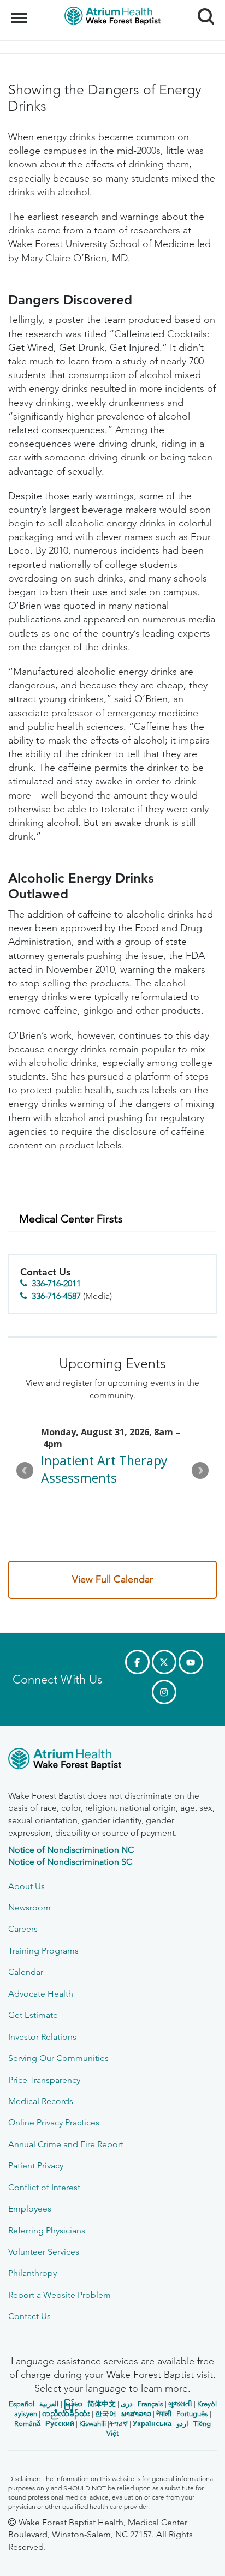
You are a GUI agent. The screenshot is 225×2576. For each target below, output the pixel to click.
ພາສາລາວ (136, 2414)
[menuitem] (112, 1219)
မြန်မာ (73, 2404)
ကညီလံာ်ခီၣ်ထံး (66, 2414)
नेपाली (164, 2414)
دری (127, 2404)
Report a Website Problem (60, 2295)
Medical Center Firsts (71, 1219)
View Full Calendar (112, 1579)
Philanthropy (32, 2273)
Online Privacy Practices (54, 2122)
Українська (152, 2424)
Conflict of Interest (44, 2187)
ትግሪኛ (119, 2424)
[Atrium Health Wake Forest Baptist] (112, 1761)
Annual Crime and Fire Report (66, 2144)
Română (27, 2424)
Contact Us (29, 2316)
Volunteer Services (44, 2252)
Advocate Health (41, 1994)
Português (192, 2414)
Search (202, 7)
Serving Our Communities (58, 2058)
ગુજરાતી (180, 2404)
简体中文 (102, 2404)
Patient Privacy (36, 2165)
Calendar (26, 1972)
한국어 (106, 2414)
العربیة (49, 2404)
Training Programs (43, 1951)
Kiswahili (93, 2424)
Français (150, 2404)
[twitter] (164, 1662)
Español (22, 2404)
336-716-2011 (56, 1283)
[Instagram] (164, 1692)
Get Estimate (33, 2015)
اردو (182, 2424)
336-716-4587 (56, 1296)
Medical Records (41, 2101)
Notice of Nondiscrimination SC (70, 1862)
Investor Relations (42, 2037)
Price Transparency (44, 2080)
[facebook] (137, 1662)
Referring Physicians (47, 2230)
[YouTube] (191, 1662)
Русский (60, 2424)
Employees (30, 2209)
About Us (26, 1886)
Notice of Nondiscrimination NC (71, 1850)
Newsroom (29, 1907)
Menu (20, 12)
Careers (23, 1929)
